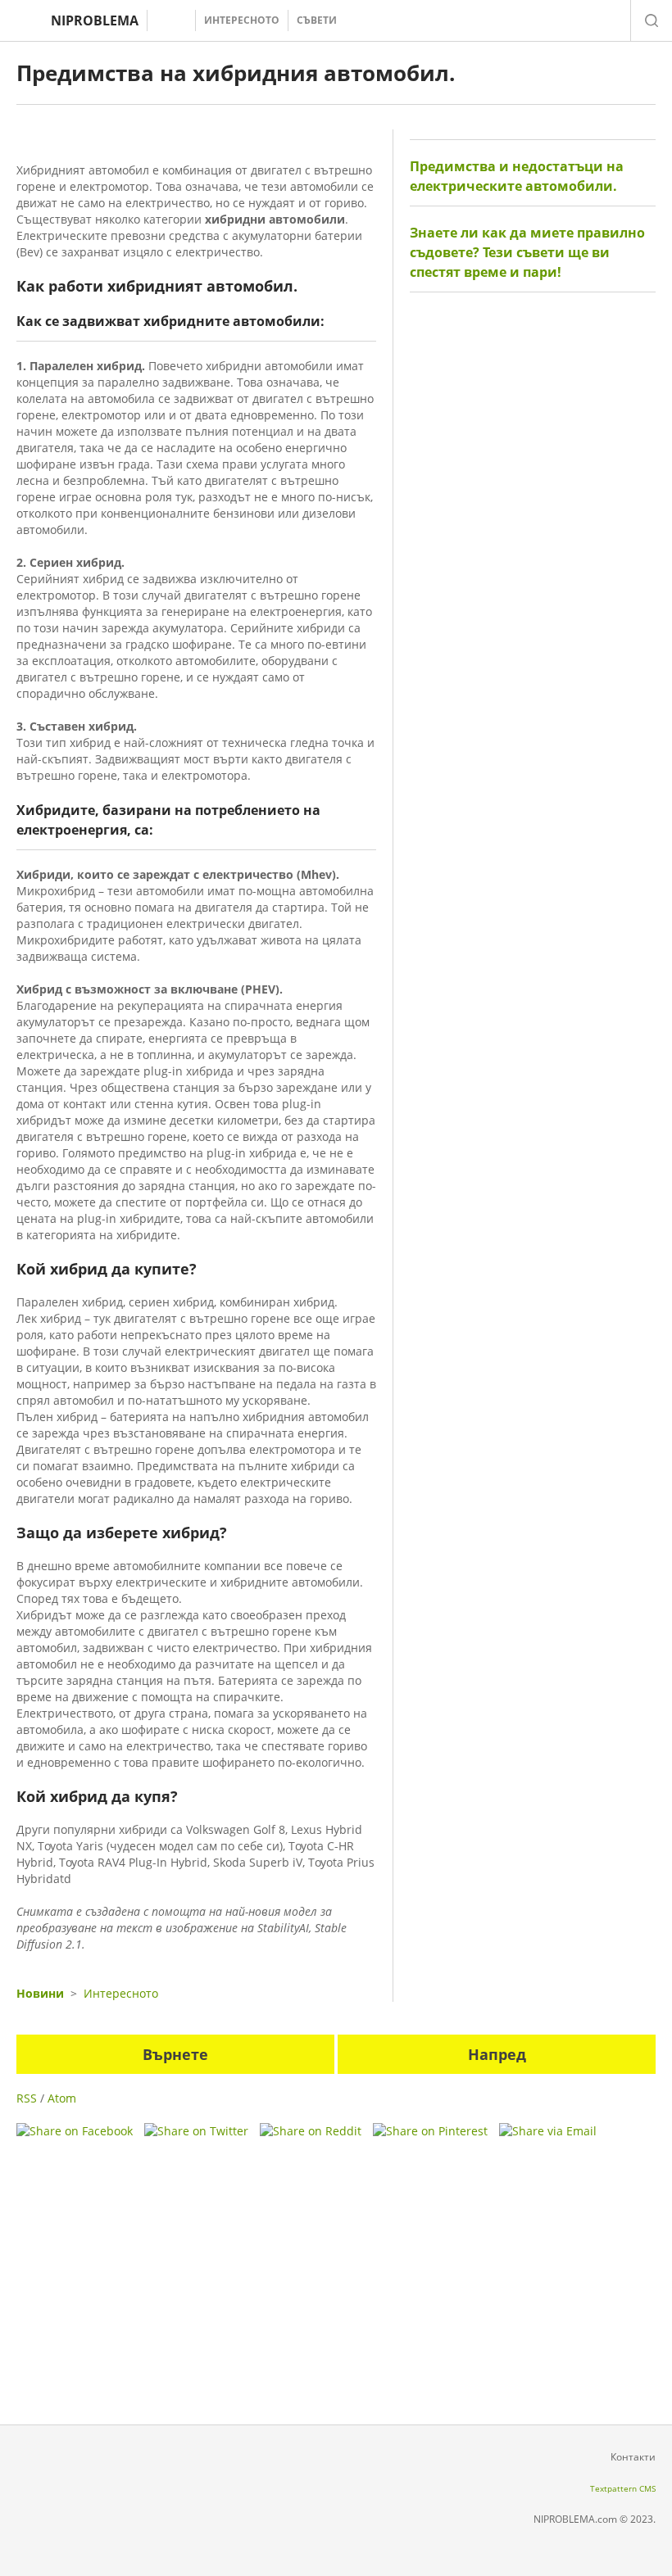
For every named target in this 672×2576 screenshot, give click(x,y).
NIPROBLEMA (95, 20)
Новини (40, 1993)
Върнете (175, 2054)
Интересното (242, 20)
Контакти (633, 2457)
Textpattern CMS (623, 2488)
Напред (497, 2054)
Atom (62, 2098)
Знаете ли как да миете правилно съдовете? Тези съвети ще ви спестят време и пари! (527, 252)
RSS (27, 2098)
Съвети (317, 20)
